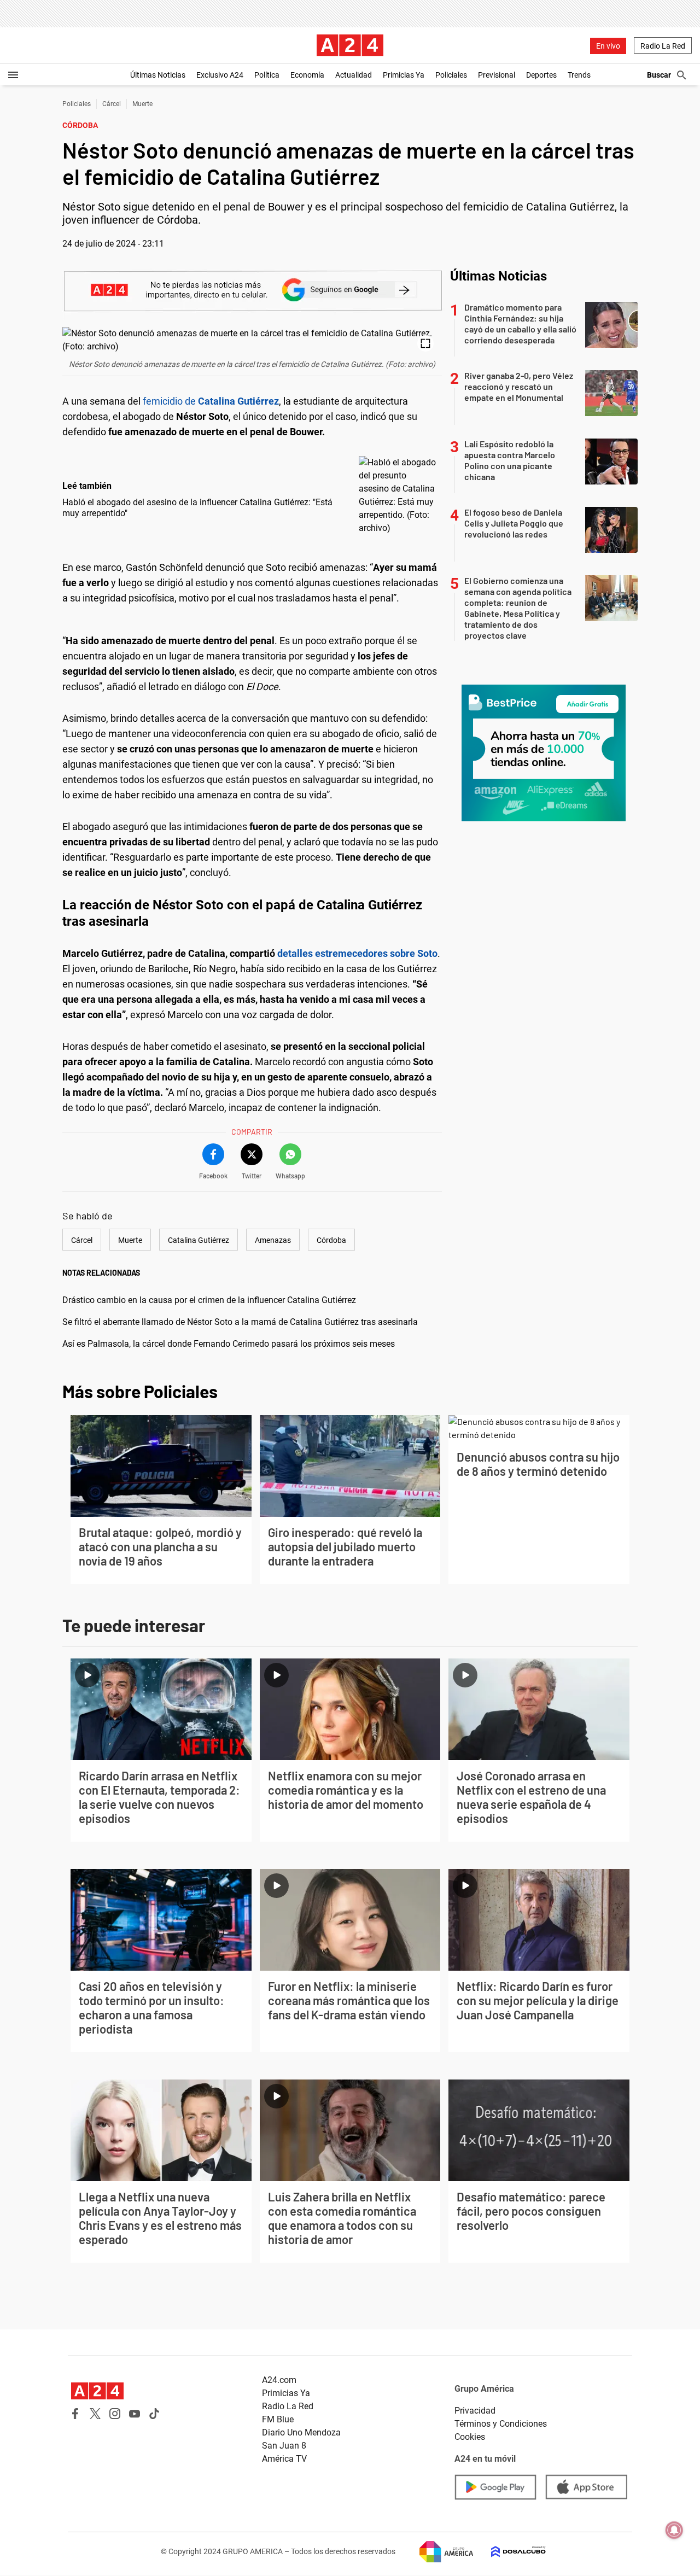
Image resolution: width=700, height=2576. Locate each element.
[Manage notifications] (674, 2530)
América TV (284, 2459)
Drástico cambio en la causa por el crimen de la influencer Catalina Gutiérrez (209, 1300)
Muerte (142, 104)
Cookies (470, 2437)
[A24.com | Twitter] (95, 2414)
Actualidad (354, 75)
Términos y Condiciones (501, 2424)
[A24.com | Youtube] (135, 2414)
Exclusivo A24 (220, 75)
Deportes (541, 75)
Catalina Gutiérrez (199, 1240)
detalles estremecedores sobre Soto (357, 953)
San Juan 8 (284, 2446)
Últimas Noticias (158, 75)
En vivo (608, 46)
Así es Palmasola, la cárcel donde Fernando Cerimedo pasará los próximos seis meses (229, 1344)
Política (267, 75)
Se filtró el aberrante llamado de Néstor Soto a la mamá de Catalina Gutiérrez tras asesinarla (240, 1322)
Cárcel (112, 104)
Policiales (451, 75)
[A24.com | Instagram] (115, 2414)
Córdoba (331, 1240)
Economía (307, 75)
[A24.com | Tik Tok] (154, 2414)
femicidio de (211, 401)
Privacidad (475, 2411)
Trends (579, 75)
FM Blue (278, 2419)
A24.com (279, 2380)
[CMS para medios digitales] (510, 2552)
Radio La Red (663, 46)
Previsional (497, 75)
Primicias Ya (404, 75)
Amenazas (273, 1240)
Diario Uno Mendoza (301, 2432)
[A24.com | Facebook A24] (75, 2414)
